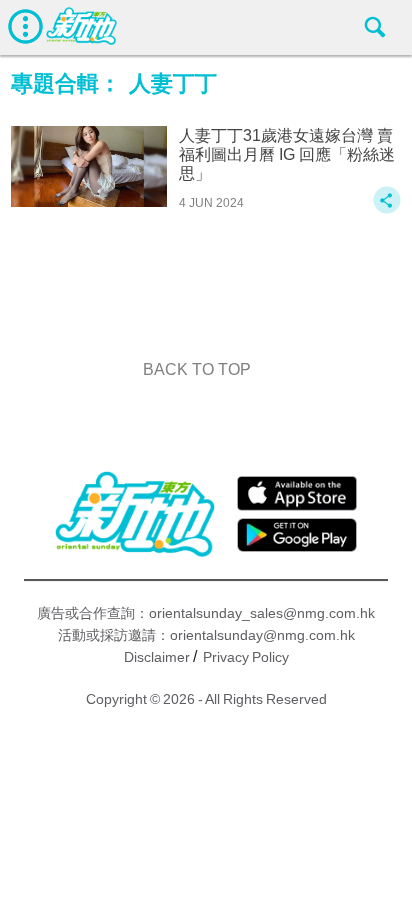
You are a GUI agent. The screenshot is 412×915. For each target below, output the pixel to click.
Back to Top (197, 369)
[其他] (387, 209)
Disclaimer (157, 657)
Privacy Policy (246, 657)
